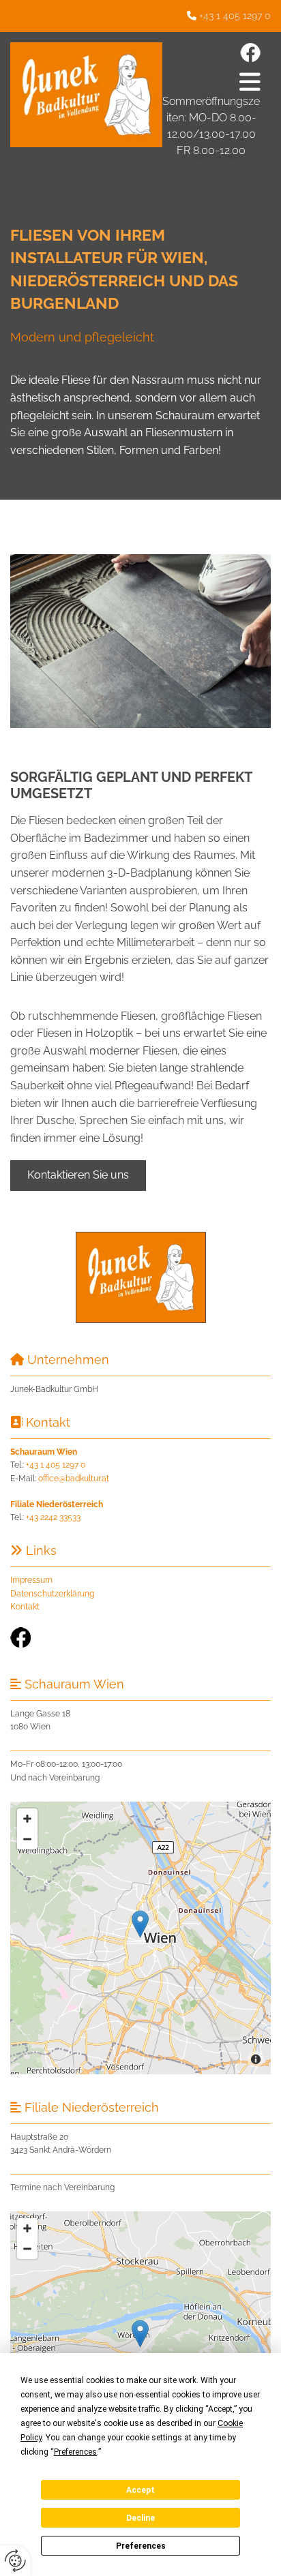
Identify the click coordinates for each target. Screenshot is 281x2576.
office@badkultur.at (74, 1479)
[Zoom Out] (27, 1839)
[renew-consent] (15, 2561)
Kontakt (25, 1607)
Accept (140, 2490)
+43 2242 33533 (53, 1517)
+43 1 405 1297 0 (235, 16)
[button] (215, 81)
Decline (140, 2518)
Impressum (31, 1580)
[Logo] (86, 95)
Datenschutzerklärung (52, 1594)
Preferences (141, 2546)
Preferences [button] (75, 2452)
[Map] (140, 2348)
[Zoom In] (27, 1819)
